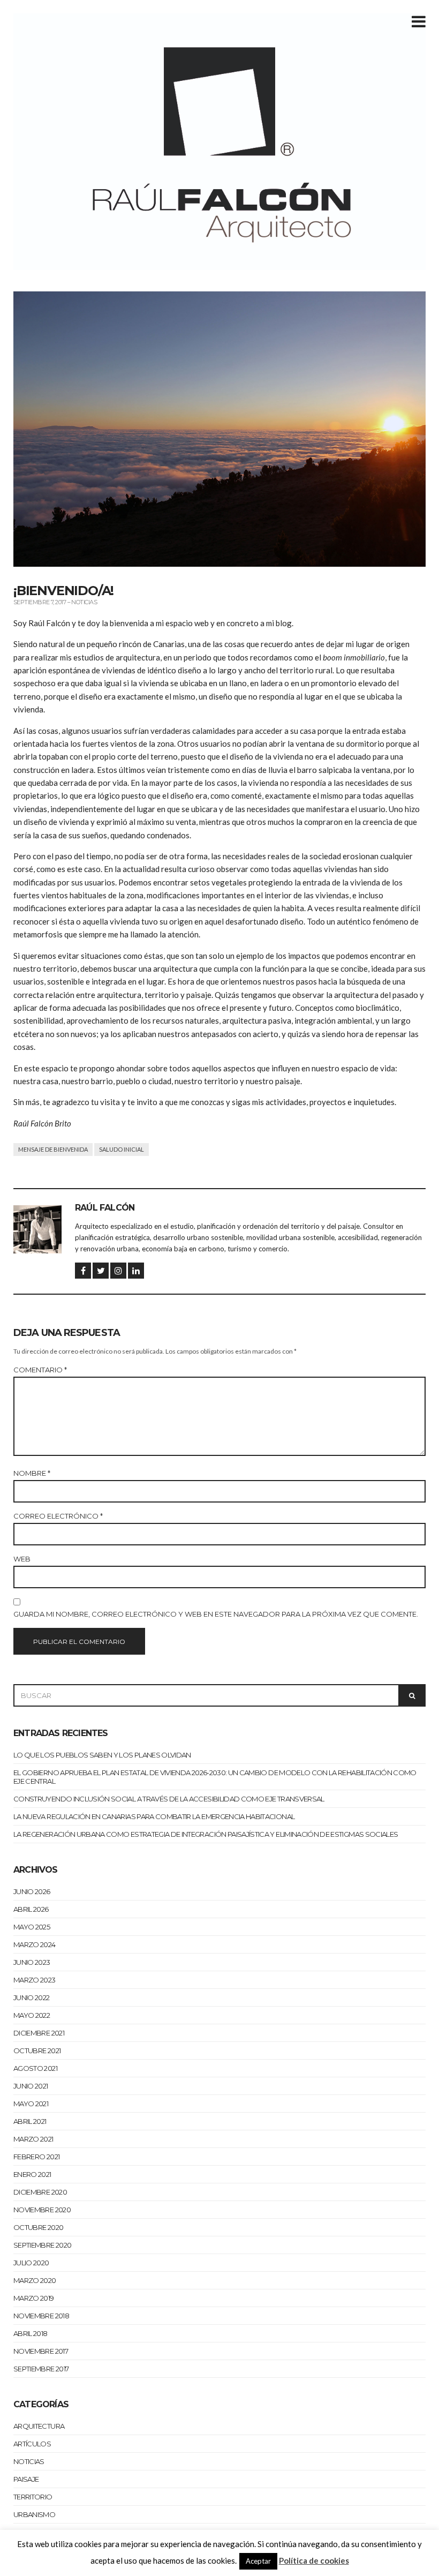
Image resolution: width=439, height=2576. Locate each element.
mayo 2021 (31, 2104)
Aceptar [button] (258, 2561)
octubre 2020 (38, 2227)
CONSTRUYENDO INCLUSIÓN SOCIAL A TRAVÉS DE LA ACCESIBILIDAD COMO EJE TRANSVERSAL (169, 1799)
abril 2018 (31, 2333)
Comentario (40, 1370)
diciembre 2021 (39, 2033)
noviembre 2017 (41, 2351)
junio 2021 (31, 2086)
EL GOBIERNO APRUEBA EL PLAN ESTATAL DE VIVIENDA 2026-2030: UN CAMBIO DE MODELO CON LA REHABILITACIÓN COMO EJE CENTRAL (215, 1777)
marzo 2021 (33, 2139)
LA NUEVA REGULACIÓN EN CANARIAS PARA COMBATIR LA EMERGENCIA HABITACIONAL (154, 1816)
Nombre (32, 1473)
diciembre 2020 (40, 2192)
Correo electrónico (58, 1516)
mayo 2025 (32, 1927)
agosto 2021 (35, 2068)
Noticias (84, 602)
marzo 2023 (35, 1980)
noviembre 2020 (42, 2210)
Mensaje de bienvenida (53, 1149)
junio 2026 (32, 1891)
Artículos (32, 2444)
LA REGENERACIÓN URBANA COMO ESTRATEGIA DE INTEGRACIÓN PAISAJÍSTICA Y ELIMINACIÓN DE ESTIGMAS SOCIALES (206, 1834)
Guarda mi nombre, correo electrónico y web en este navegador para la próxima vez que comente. (216, 1614)
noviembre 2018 (41, 2316)
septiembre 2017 (41, 2369)
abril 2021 (30, 2121)
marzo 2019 (34, 2298)
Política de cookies (314, 2560)
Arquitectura (39, 2426)
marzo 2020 (35, 2280)
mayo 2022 (32, 2015)
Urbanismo (34, 2514)
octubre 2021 (37, 2051)
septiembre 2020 (42, 2245)
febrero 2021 (36, 2157)
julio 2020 (31, 2263)
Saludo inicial (122, 1149)
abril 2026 (31, 1909)
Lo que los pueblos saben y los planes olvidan (102, 1755)
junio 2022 (32, 1997)
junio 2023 (32, 1962)
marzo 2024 (35, 1944)
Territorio (33, 2497)
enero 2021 (32, 2174)
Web (22, 1559)
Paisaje (26, 2479)
